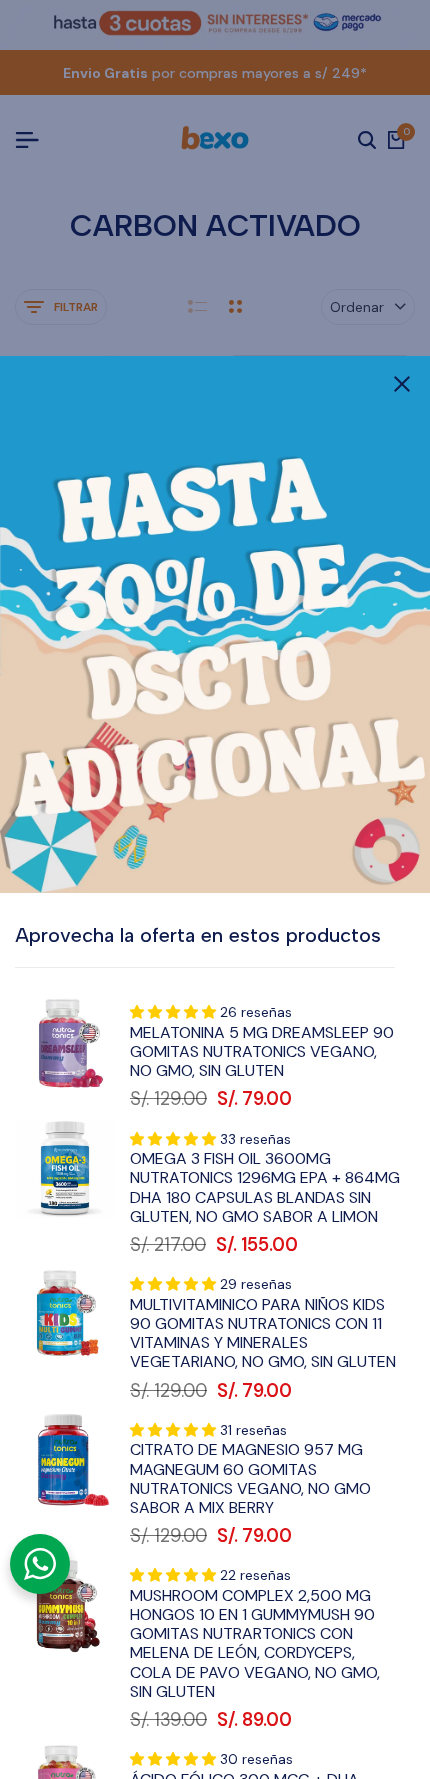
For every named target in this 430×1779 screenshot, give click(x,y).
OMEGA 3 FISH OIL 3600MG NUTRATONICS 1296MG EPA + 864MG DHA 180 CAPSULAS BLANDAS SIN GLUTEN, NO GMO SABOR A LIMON (265, 1187)
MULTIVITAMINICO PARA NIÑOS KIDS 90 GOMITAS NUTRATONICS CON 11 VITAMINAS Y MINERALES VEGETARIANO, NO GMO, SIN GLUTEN (263, 1333)
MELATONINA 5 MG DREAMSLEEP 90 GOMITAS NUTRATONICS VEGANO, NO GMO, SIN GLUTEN (262, 1052)
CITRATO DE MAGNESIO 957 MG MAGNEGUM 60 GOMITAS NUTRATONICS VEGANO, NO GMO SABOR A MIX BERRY (250, 1478)
